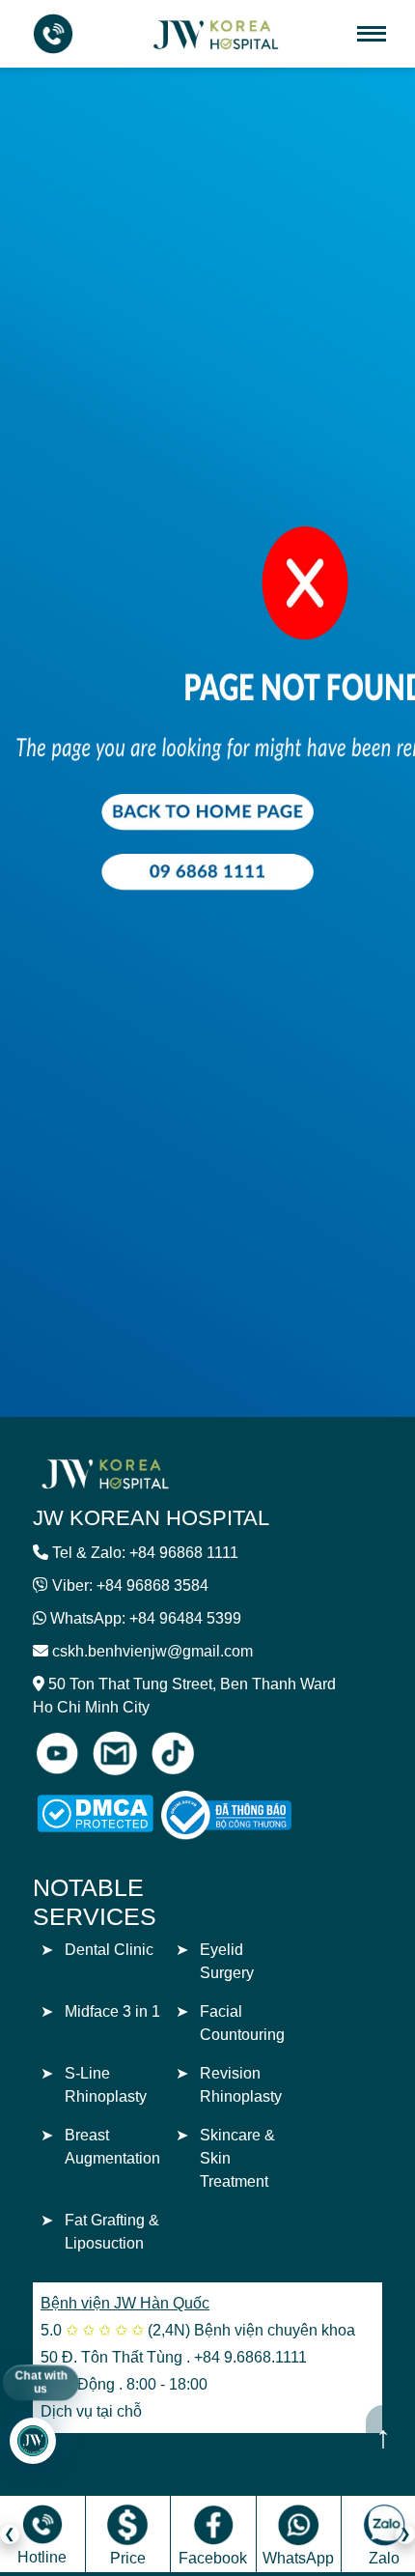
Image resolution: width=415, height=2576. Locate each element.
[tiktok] (173, 1753)
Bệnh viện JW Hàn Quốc (125, 2303)
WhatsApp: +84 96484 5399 (146, 1618)
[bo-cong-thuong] (248, 1815)
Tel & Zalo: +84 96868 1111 (145, 1553)
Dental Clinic (109, 1950)
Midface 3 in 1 (112, 2011)
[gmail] (115, 1753)
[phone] (53, 34)
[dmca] (95, 1813)
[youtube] (57, 1753)
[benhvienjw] (217, 32)
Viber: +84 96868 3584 (130, 1585)
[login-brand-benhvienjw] (105, 1473)
